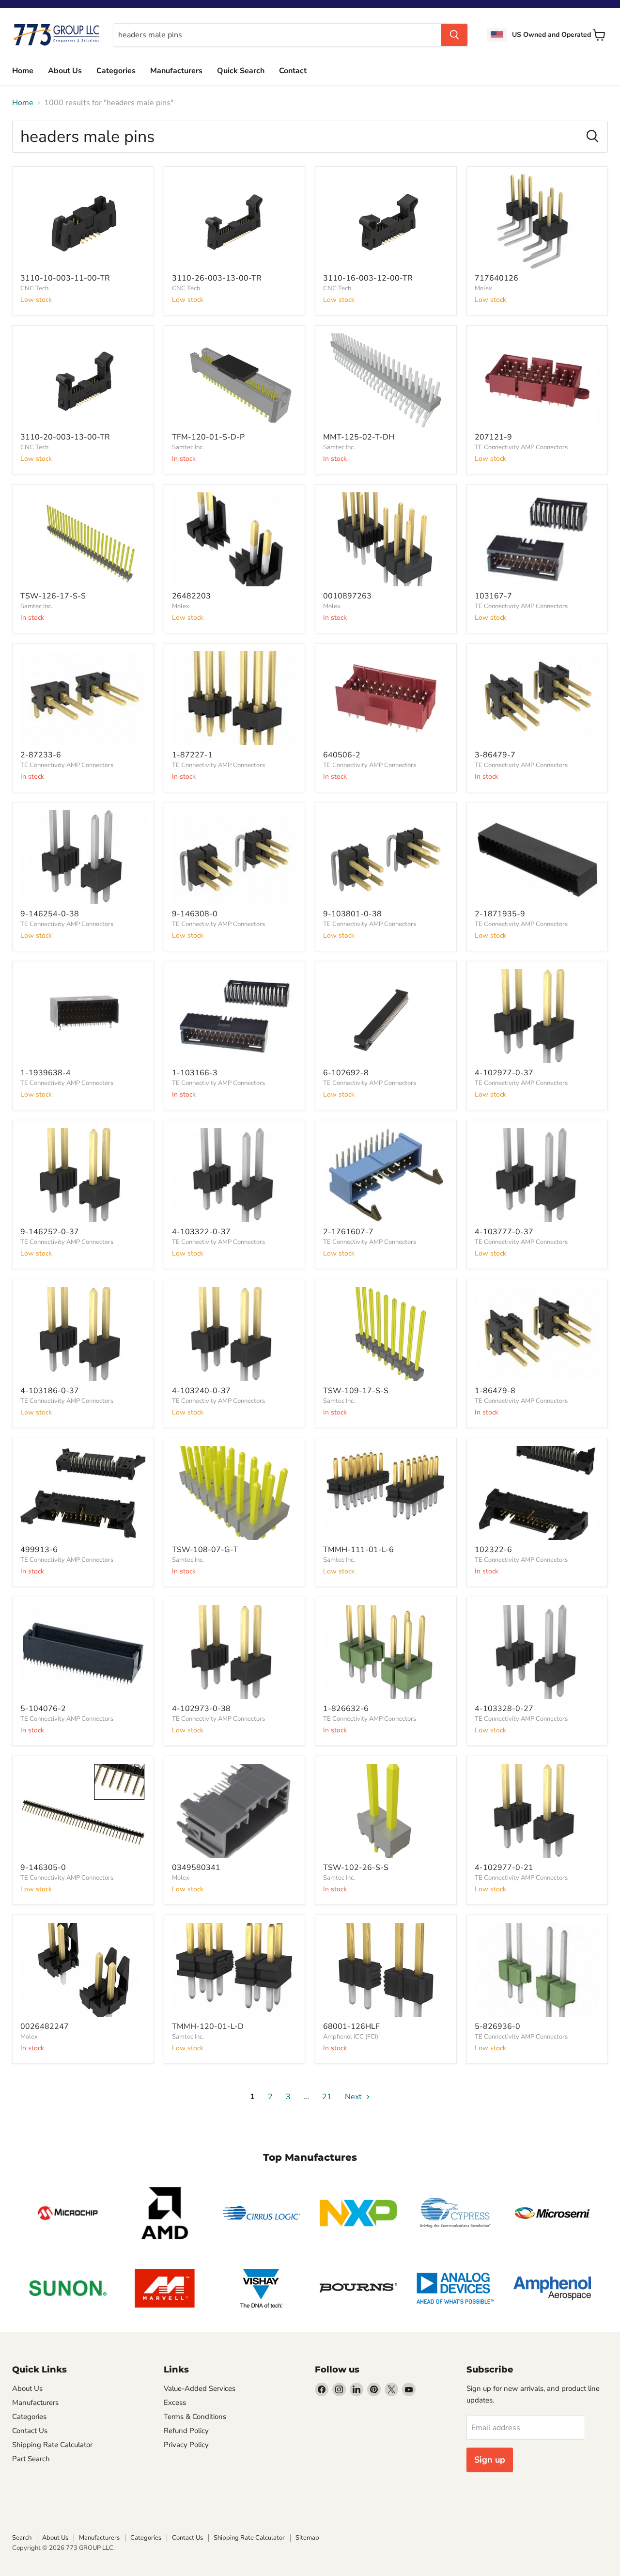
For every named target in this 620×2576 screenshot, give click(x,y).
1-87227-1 (192, 755)
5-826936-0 (497, 2026)
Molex (483, 288)
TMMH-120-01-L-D (208, 2026)
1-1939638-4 (46, 1073)
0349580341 (196, 1868)
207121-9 (493, 437)
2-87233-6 (41, 755)
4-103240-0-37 (201, 1391)
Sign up (490, 2460)
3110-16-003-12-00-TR (368, 278)
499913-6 (39, 1550)
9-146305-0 (43, 1868)
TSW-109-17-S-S (356, 1391)
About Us (65, 71)
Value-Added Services (200, 2388)
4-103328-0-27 (504, 1709)
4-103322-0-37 (201, 1232)
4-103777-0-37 (504, 1232)
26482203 (191, 596)
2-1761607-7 (348, 1232)
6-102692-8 (346, 1073)
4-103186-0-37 (50, 1391)
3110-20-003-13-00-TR (65, 437)
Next (354, 2097)
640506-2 (342, 755)
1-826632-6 (346, 1709)
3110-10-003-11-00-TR (65, 278)
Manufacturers (176, 71)
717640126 (496, 278)
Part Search (31, 2459)
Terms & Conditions (195, 2417)
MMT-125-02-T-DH (359, 437)
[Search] (454, 35)
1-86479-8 (495, 1391)
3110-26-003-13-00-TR (217, 278)
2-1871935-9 (500, 914)
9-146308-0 (195, 914)
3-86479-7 (495, 755)
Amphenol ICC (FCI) (351, 2037)
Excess (175, 2403)
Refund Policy (186, 2431)
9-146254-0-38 (50, 914)
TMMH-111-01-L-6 (358, 1550)
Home (23, 71)
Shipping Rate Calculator (52, 2445)
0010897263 (347, 596)
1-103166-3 (195, 1073)
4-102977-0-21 (504, 1868)
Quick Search (241, 71)
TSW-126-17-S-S (53, 596)
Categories (116, 71)
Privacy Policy (186, 2445)
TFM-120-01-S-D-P (208, 437)
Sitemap (307, 2538)
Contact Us (30, 2431)
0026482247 (45, 2026)
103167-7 (493, 596)
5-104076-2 (43, 1709)
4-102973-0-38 (201, 1709)
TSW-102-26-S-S (356, 1868)
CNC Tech (34, 288)
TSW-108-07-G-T (205, 1550)
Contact (293, 71)
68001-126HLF (351, 2026)
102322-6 (493, 1550)
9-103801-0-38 (352, 914)
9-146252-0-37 (50, 1232)
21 (327, 2097)
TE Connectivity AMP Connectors (521, 447)
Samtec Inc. (188, 447)
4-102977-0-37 (504, 1073)
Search (22, 2538)
